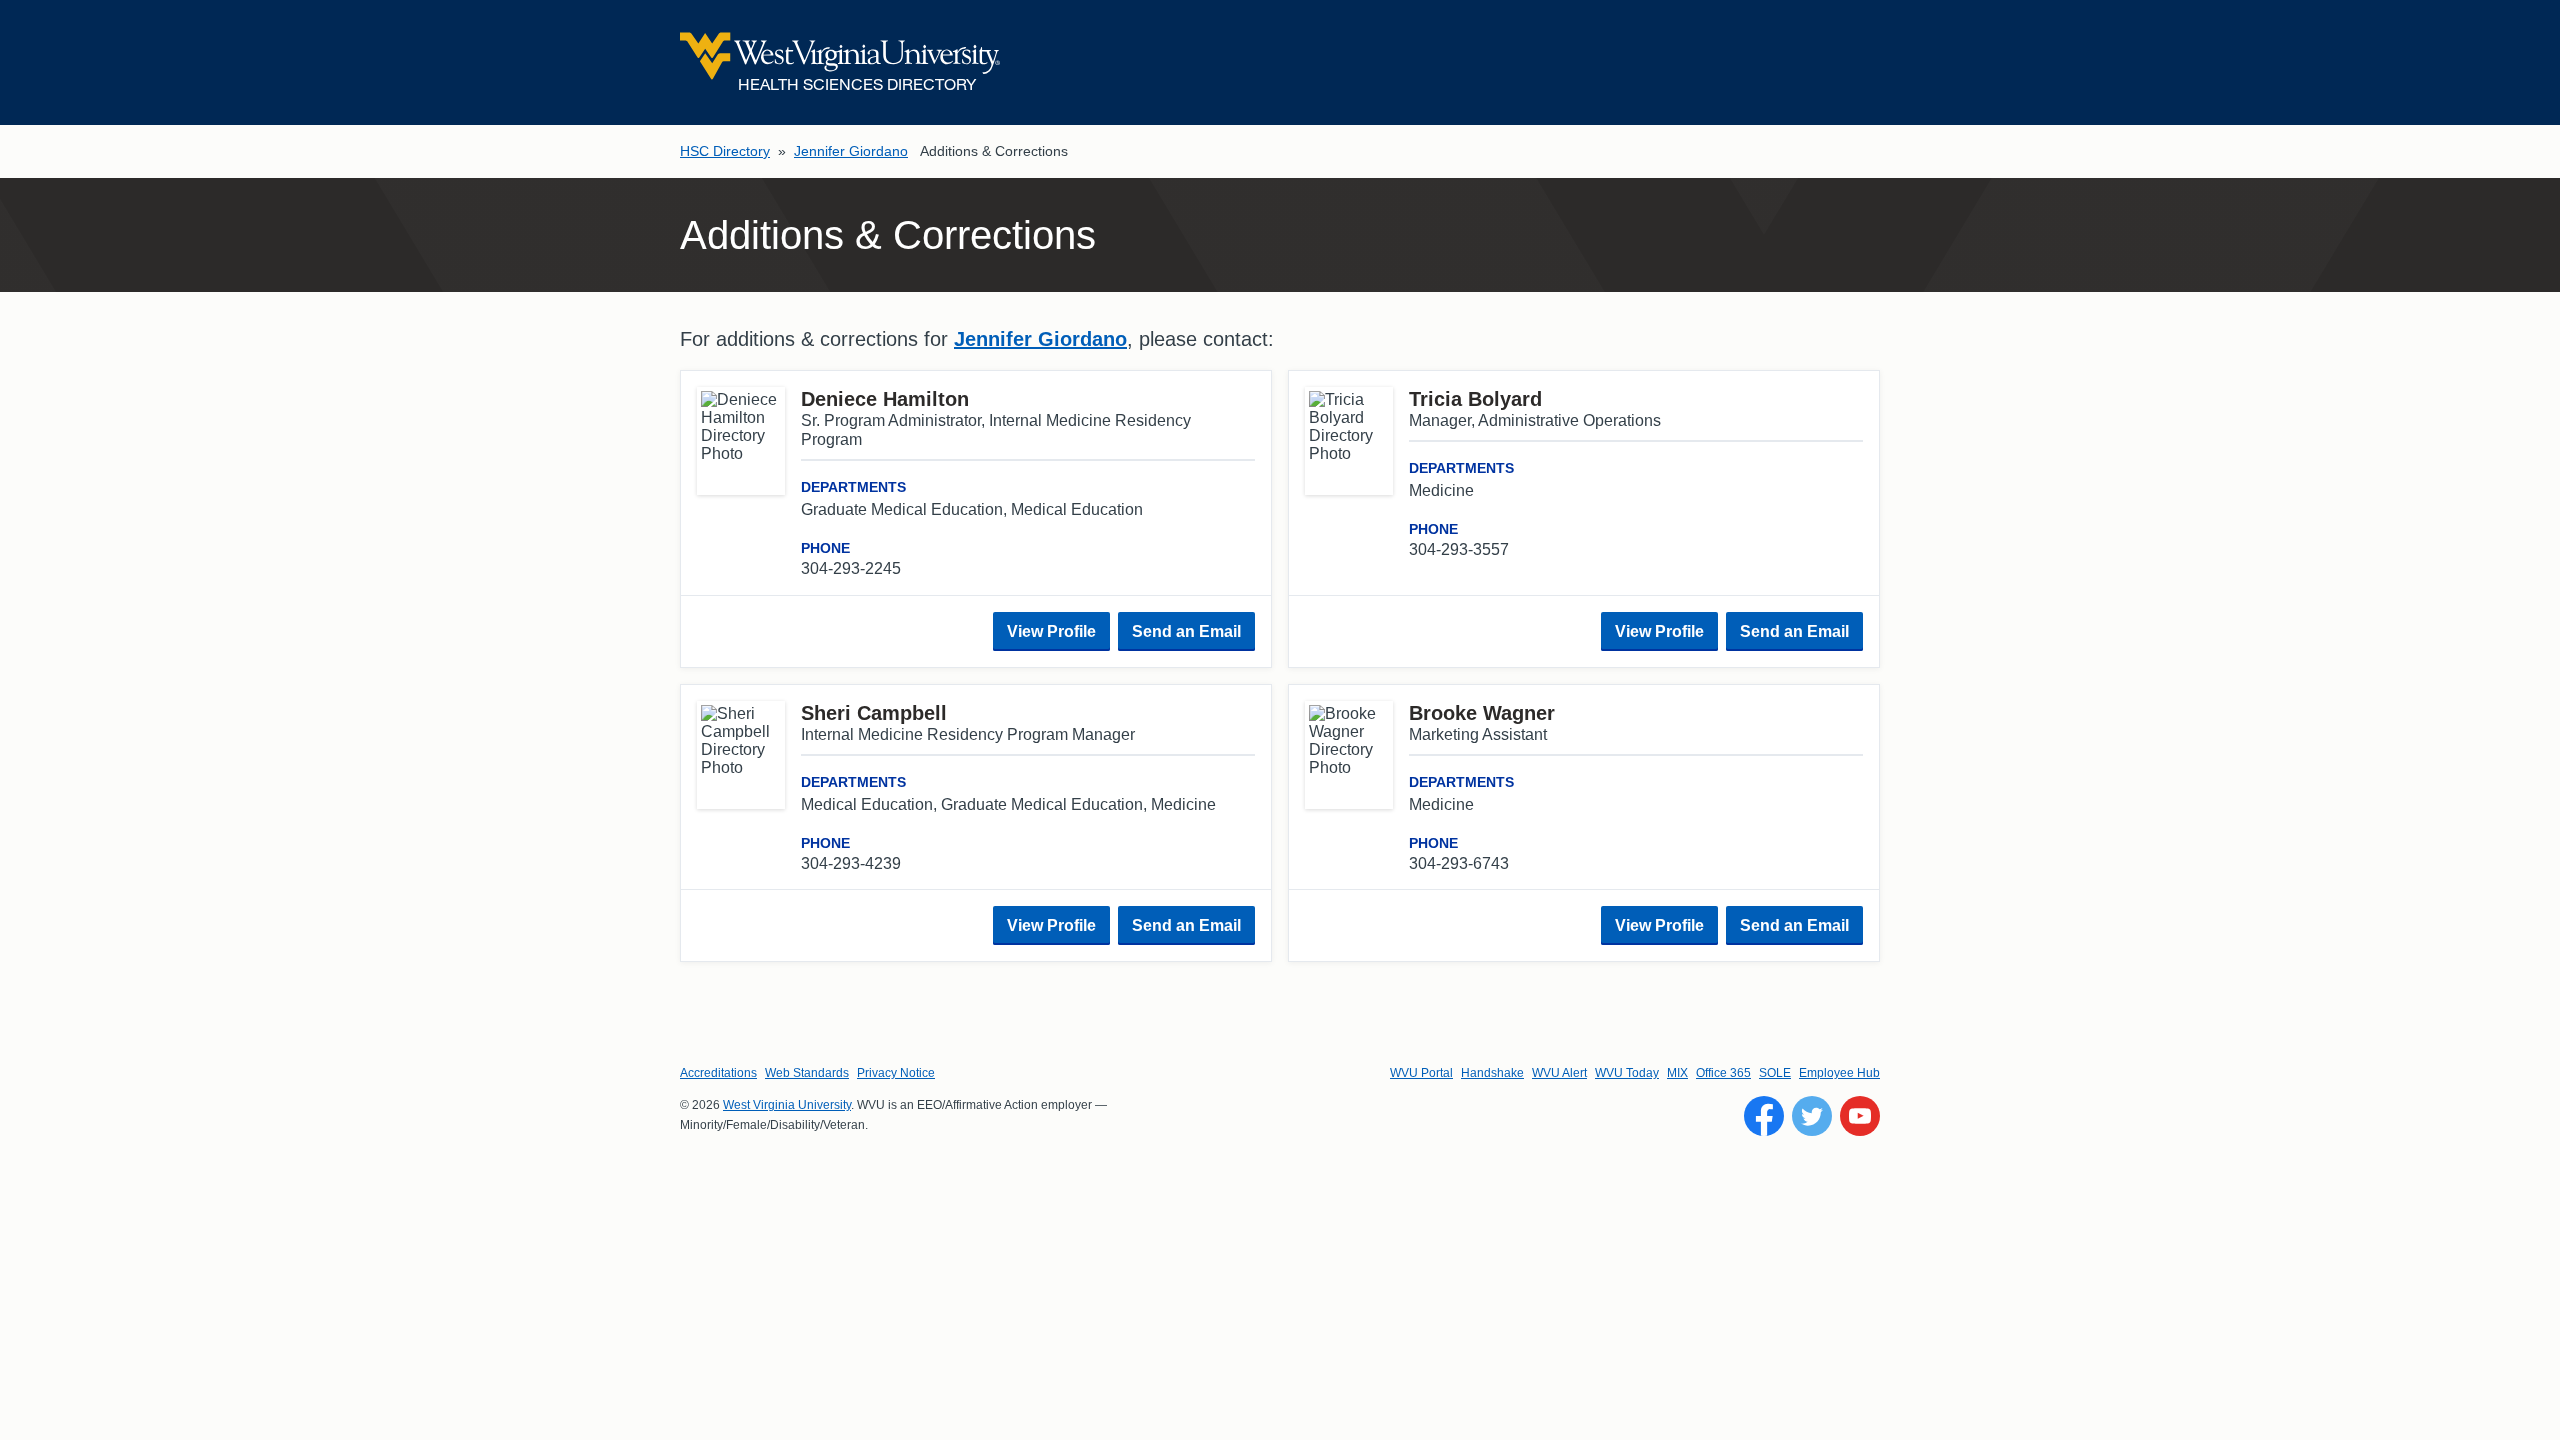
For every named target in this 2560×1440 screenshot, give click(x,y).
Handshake (1492, 1073)
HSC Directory (725, 151)
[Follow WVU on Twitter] (1812, 1116)
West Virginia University (787, 1105)
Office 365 (1723, 1073)
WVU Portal (1421, 1073)
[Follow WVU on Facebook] (1764, 1116)
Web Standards (807, 1073)
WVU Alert (1559, 1073)
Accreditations (718, 1073)
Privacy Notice (896, 1073)
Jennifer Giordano (851, 151)
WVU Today (1627, 1073)
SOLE (1775, 1073)
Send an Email (1186, 631)
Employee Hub (1839, 1073)
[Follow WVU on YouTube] (1860, 1116)
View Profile (1051, 631)
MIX (1677, 1073)
